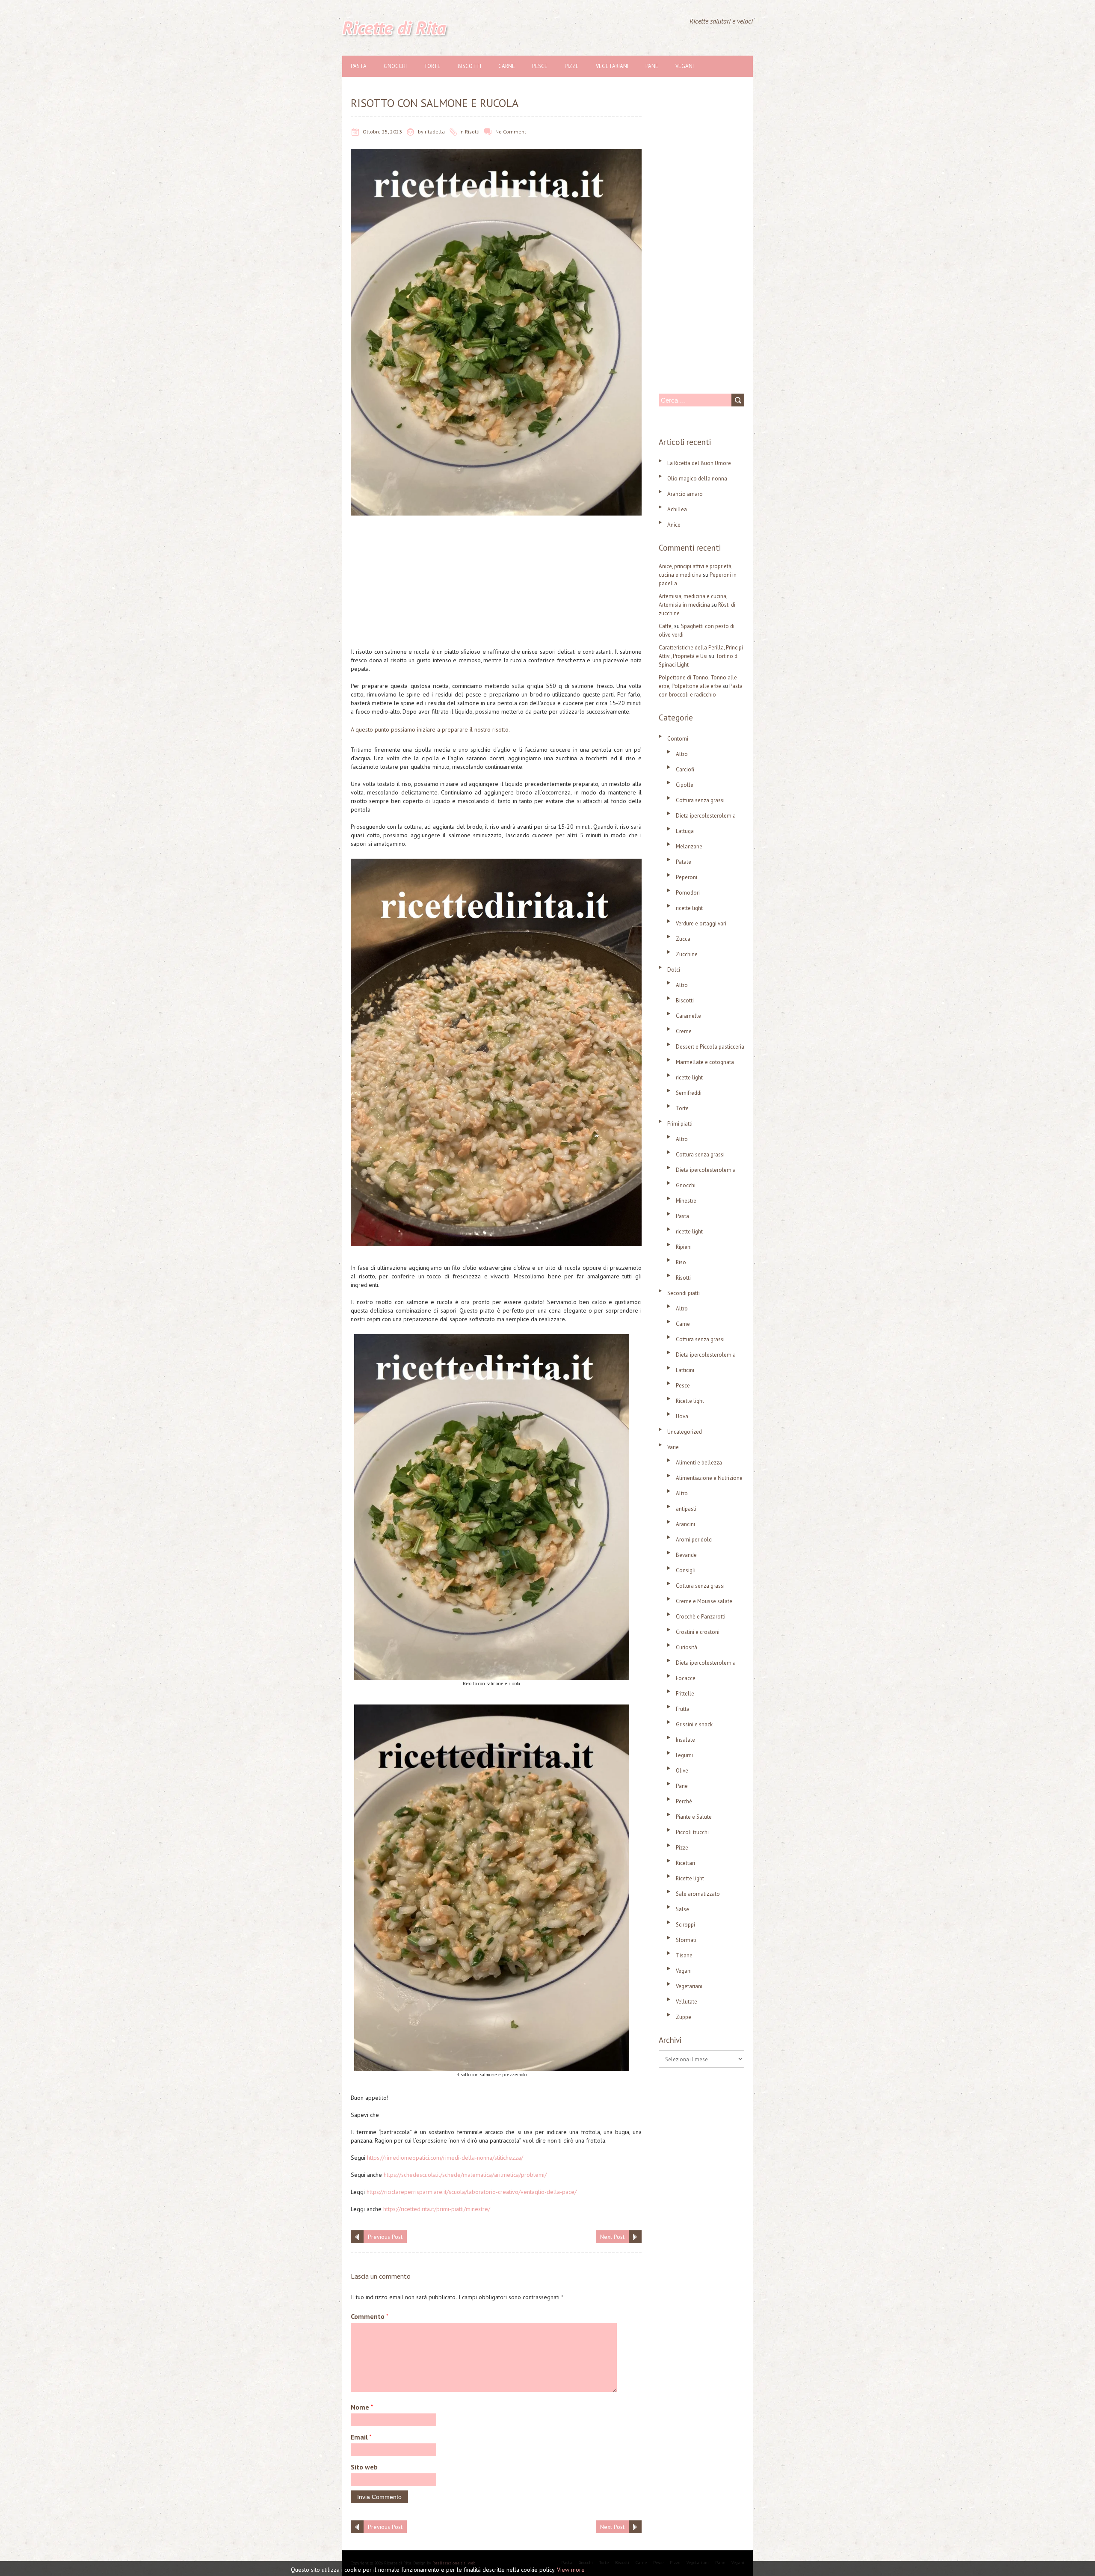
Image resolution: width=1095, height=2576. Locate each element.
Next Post (612, 2237)
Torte (432, 66)
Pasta (359, 66)
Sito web (364, 2467)
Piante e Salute (694, 1817)
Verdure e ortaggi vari (701, 923)
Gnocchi (395, 66)
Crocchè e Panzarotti (701, 1617)
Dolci (674, 970)
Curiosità (687, 1647)
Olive (682, 1771)
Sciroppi (685, 1925)
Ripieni (684, 1247)
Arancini (685, 1524)
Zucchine (687, 954)
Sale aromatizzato (698, 1894)
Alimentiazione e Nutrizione (709, 1478)
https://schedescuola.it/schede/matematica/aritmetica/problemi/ (465, 2175)
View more (571, 2570)
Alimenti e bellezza (699, 1463)
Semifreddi (689, 1093)
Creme (684, 1031)
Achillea (677, 509)
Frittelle (685, 1694)
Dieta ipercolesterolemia (706, 816)
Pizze (572, 66)
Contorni (678, 739)
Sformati (686, 1940)
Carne (507, 66)
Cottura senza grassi (700, 800)
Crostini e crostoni (698, 1632)
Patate (684, 862)
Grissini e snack (694, 1724)
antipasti (686, 1509)
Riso (681, 1262)
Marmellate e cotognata (705, 1062)
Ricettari (685, 1863)
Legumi (684, 1755)
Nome (362, 2407)
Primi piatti (680, 1124)
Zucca (683, 939)
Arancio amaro (685, 494)
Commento (370, 2316)
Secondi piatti (684, 1293)
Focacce (686, 1678)
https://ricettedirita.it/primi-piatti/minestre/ (437, 2209)
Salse (682, 1909)
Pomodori (688, 893)
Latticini (685, 1370)
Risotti (472, 132)
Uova (682, 1416)
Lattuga (685, 831)
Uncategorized (685, 1432)
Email (361, 2437)
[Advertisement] (496, 584)
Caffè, (666, 626)
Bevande (686, 1555)
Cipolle (685, 785)
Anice (674, 525)
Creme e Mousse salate (704, 1601)
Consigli (686, 1570)
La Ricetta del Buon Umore (699, 463)
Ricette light (690, 1401)
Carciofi (685, 769)
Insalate (685, 1740)
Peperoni (687, 877)
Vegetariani (612, 66)
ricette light (689, 908)
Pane (652, 66)
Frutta (683, 1709)
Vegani (685, 66)
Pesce (540, 66)
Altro (682, 754)
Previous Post (385, 2237)
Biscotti (469, 66)
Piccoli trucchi (692, 1832)
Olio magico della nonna (697, 479)
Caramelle (688, 1016)
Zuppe (684, 2017)
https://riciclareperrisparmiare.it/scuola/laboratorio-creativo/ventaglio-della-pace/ (472, 2192)
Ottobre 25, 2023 (382, 132)
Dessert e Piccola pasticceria (710, 1047)
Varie (673, 1447)
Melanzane (689, 846)
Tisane (684, 1955)
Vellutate (687, 2002)
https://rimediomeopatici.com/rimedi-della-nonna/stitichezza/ (445, 2158)
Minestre (686, 1201)
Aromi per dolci (694, 1540)
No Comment (511, 132)
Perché (684, 1801)
